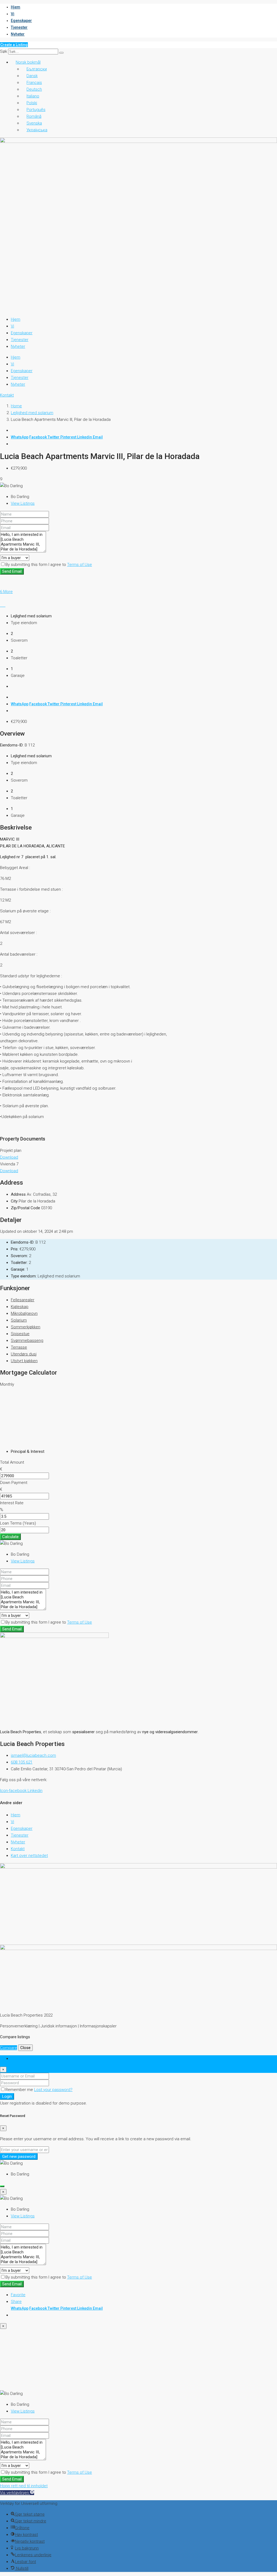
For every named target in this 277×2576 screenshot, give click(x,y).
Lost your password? (53, 2090)
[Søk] (61, 53)
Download (9, 1157)
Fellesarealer (23, 1300)
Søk (4, 51)
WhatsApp (20, 437)
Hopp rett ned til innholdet (24, 2486)
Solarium (19, 1320)
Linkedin (85, 437)
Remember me (20, 2090)
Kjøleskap (20, 1307)
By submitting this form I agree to (49, 565)
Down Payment (14, 1483)
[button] (17, 2493)
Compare (9, 2048)
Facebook (38, 437)
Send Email (12, 571)
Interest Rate (12, 1503)
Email (98, 437)
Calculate (10, 1537)
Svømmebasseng (27, 1341)
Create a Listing (14, 45)
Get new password (19, 2157)
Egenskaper (21, 21)
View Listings (23, 503)
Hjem (16, 7)
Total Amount (12, 1462)
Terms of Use (80, 565)
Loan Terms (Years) (18, 1523)
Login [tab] (16, 2059)
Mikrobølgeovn (24, 1313)
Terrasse (19, 1347)
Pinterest (69, 437)
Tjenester (19, 27)
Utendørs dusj (24, 1354)
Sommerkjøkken (26, 1327)
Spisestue (20, 1334)
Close (25, 2048)
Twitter (54, 437)
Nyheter (18, 34)
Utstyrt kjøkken (24, 1361)
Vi (13, 14)
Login (7, 2096)
